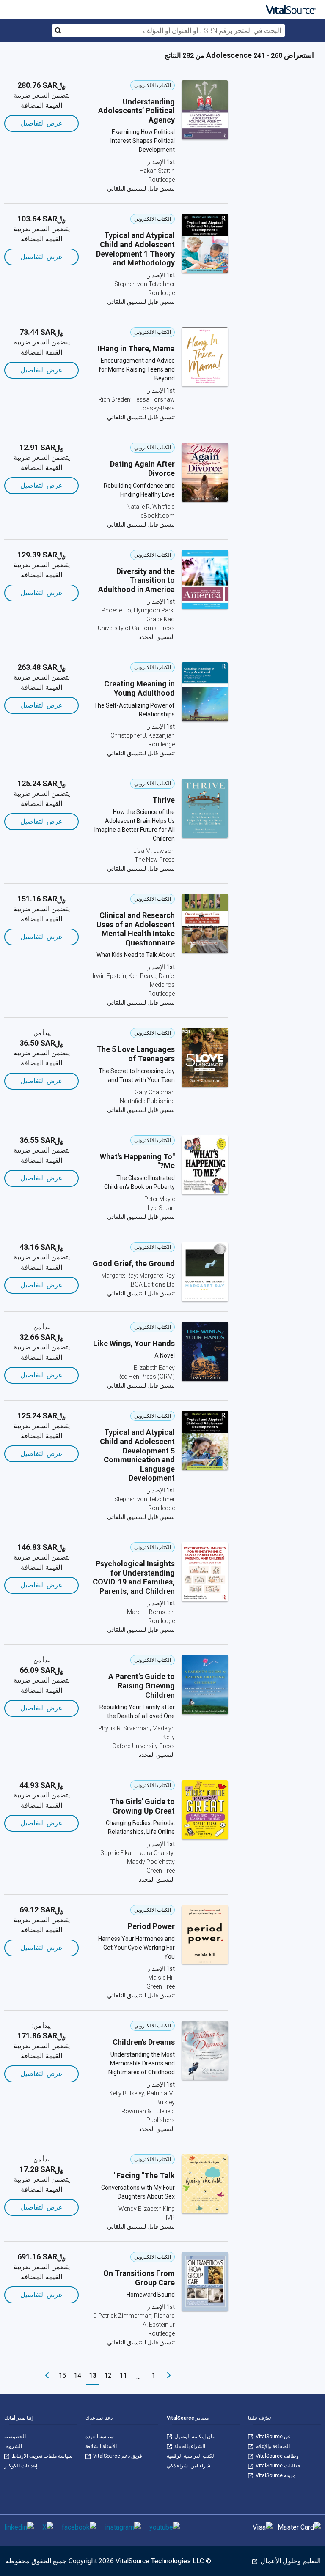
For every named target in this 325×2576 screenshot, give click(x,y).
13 (93, 2375)
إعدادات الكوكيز (21, 2466)
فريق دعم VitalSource (117, 2456)
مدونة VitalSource (275, 2475)
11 (123, 2375)
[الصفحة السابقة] (169, 2376)
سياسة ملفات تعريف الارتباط (41, 2456)
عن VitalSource (273, 2437)
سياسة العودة (100, 2437)
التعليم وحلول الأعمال (290, 2561)
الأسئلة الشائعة (101, 2446)
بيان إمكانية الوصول (194, 2437)
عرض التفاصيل (41, 123)
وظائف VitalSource (277, 2456)
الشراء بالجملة (189, 2446)
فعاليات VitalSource (277, 2466)
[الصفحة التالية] (47, 2376)
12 (108, 2375)
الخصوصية (15, 2437)
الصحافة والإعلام (272, 2446)
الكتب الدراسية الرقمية (191, 2456)
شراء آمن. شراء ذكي (189, 2466)
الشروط (13, 2446)
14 (77, 2375)
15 (62, 2375)
